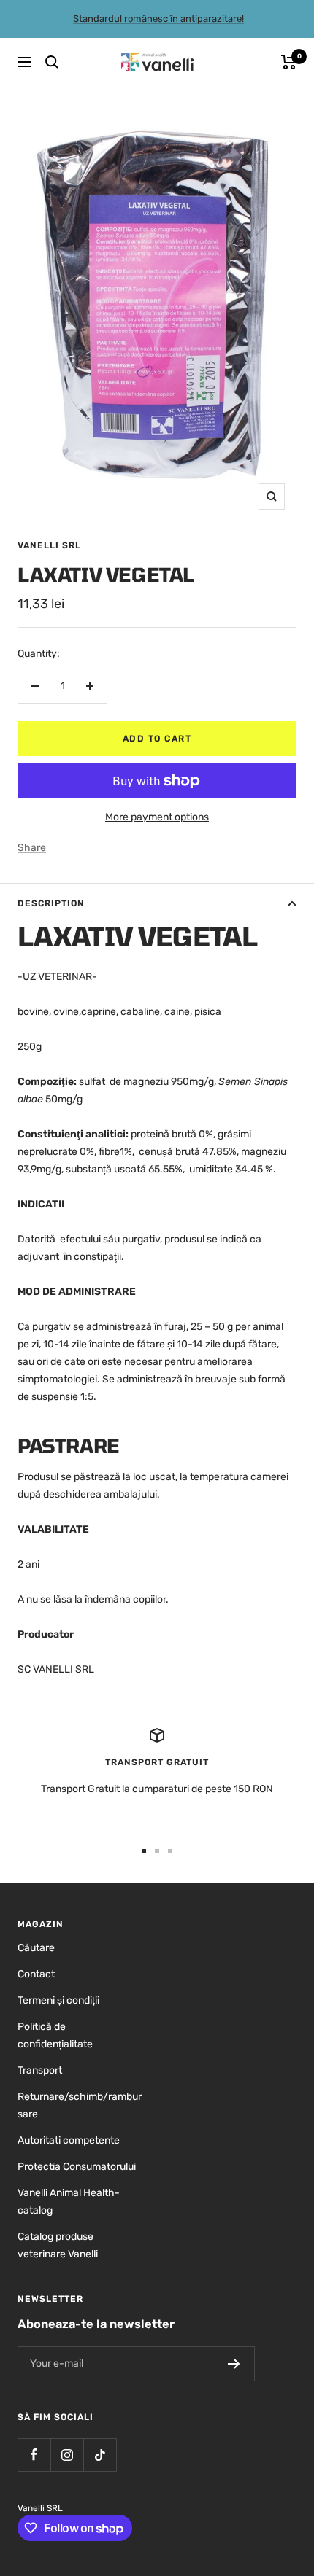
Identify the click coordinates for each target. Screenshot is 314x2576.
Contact (36, 1974)
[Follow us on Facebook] (34, 2455)
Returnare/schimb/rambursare (80, 2105)
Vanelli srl (49, 545)
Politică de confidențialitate (55, 2035)
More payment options (157, 817)
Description (51, 903)
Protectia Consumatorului (77, 2167)
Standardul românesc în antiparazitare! (158, 19)
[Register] (234, 2364)
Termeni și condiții (58, 2000)
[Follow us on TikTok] (100, 2455)
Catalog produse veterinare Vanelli (58, 2245)
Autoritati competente (69, 2140)
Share (32, 848)
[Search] (52, 62)
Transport (40, 2070)
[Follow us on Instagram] (67, 2455)
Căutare (36, 1948)
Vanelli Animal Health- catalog (69, 2202)
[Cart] (289, 62)
